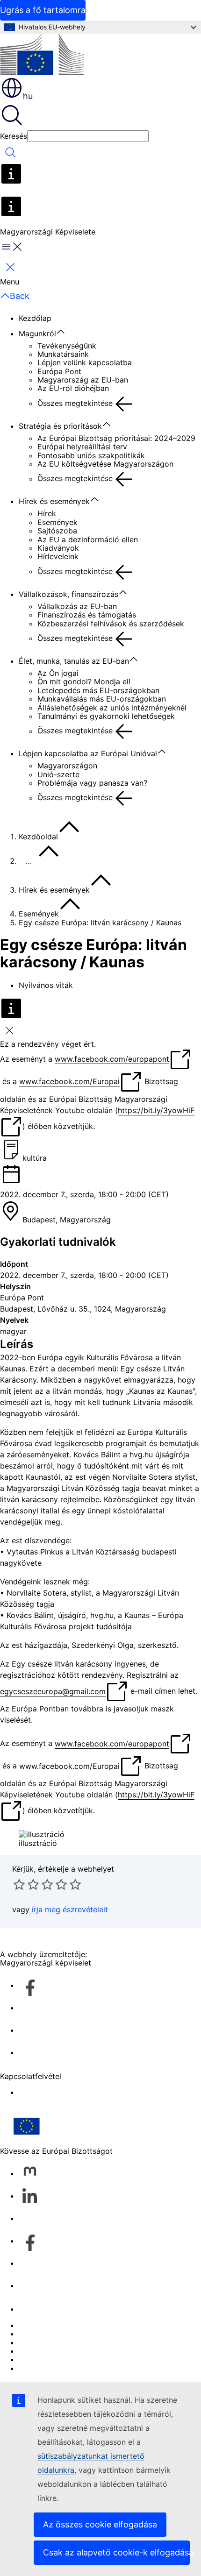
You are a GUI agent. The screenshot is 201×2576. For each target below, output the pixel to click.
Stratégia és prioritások (60, 426)
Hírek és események (54, 501)
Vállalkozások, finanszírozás (68, 594)
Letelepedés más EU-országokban (98, 690)
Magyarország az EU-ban (83, 380)
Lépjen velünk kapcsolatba (85, 362)
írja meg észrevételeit (70, 1909)
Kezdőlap (35, 318)
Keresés (14, 136)
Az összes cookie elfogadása (100, 2524)
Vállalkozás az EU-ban (77, 606)
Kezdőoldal (38, 837)
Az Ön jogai (58, 673)
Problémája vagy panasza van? (92, 783)
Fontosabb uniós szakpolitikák (91, 455)
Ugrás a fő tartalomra (43, 10)
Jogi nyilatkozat (47, 2359)
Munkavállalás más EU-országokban (102, 699)
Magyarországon (67, 766)
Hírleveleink (58, 556)
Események (57, 522)
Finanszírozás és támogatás (87, 615)
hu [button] (28, 96)
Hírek (47, 513)
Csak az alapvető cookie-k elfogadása (116, 2552)
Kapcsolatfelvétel (49, 2309)
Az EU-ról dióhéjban (73, 388)
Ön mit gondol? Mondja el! (84, 681)
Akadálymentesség (52, 2092)
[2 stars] (26, 1884)
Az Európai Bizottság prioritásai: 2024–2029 (116, 438)
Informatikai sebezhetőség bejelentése (87, 2325)
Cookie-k (35, 2342)
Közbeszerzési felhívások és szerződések (111, 624)
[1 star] (19, 1884)
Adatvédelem (42, 2351)
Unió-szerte (58, 774)
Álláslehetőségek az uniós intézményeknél (112, 708)
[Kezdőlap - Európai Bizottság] (42, 55)
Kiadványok (58, 548)
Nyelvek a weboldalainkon (65, 2334)
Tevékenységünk (67, 346)
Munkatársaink (63, 354)
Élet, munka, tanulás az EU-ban (74, 661)
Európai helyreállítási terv (82, 447)
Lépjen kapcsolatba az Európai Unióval (88, 753)
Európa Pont (59, 371)
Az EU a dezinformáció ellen (88, 539)
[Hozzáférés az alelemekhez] (65, 332)
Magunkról (37, 334)
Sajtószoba (57, 531)
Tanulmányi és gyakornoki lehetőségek (106, 716)
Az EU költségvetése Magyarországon (105, 464)
